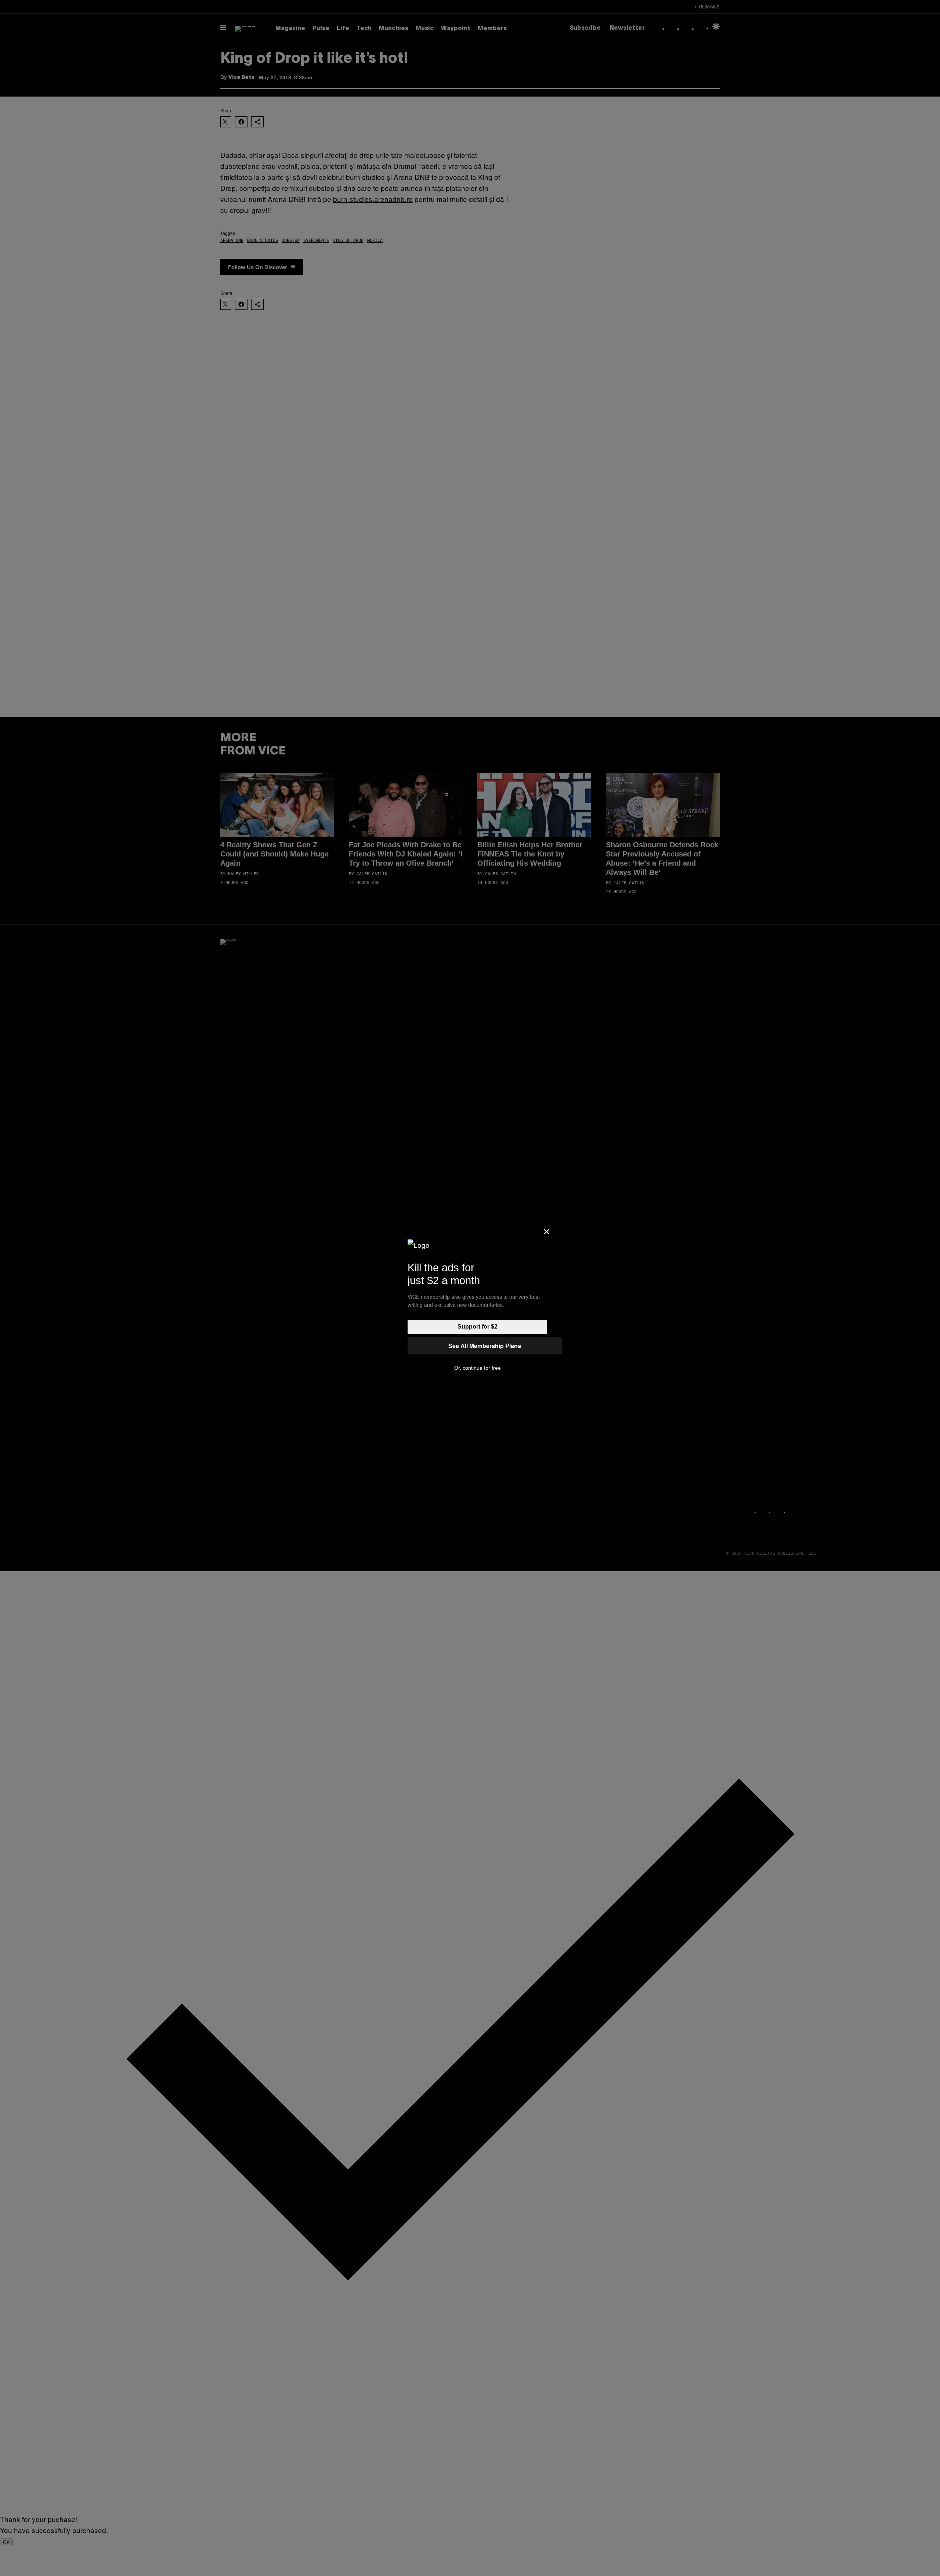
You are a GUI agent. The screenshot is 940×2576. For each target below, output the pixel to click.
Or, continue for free (478, 1368)
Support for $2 (478, 1327)
